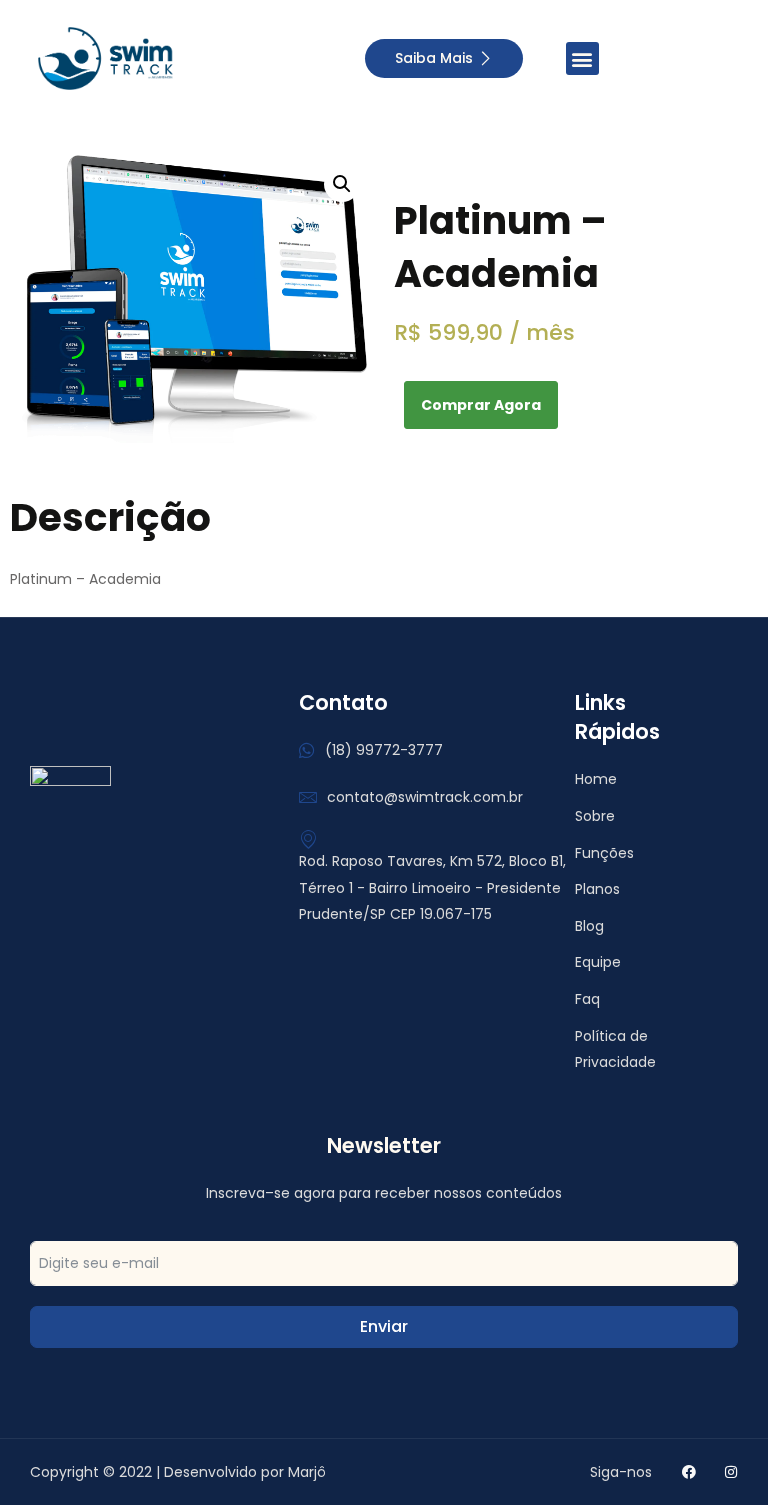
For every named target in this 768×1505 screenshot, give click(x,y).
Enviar (384, 1326)
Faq (587, 999)
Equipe (598, 962)
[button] (582, 58)
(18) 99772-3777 (384, 750)
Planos (597, 889)
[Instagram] (731, 1472)
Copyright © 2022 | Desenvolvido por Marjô (178, 1472)
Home (596, 779)
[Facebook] (689, 1472)
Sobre (595, 816)
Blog (589, 926)
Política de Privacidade (615, 1049)
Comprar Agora (481, 405)
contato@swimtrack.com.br (425, 797)
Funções (604, 853)
